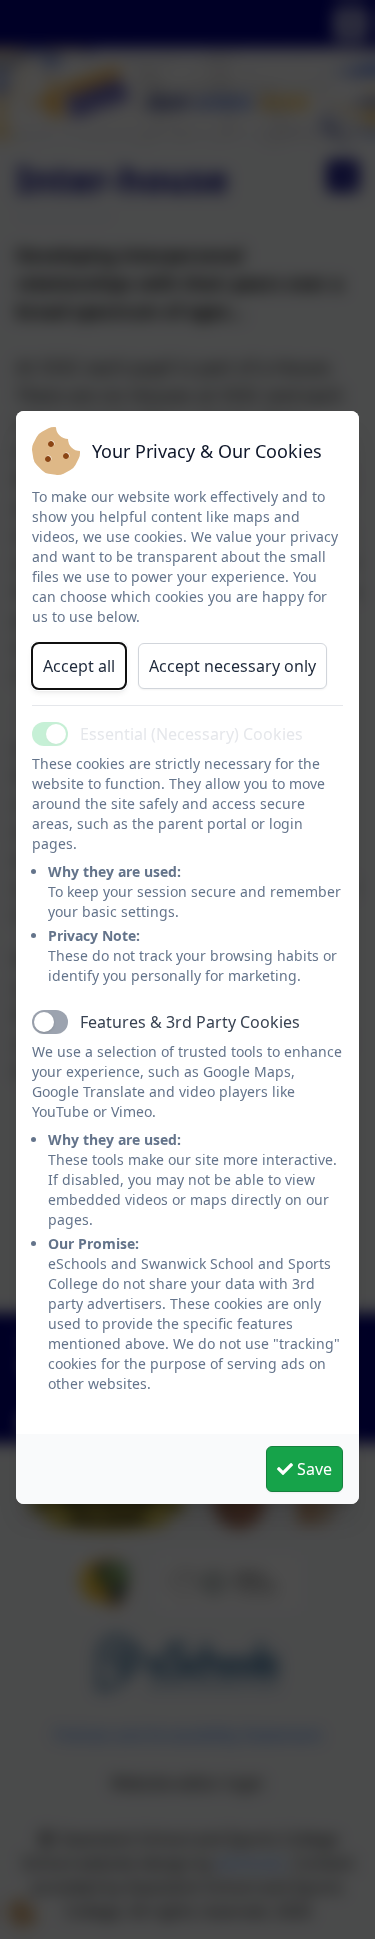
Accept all (79, 666)
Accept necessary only (232, 666)
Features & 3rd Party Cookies (190, 1022)
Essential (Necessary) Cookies (191, 734)
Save (312, 1469)
